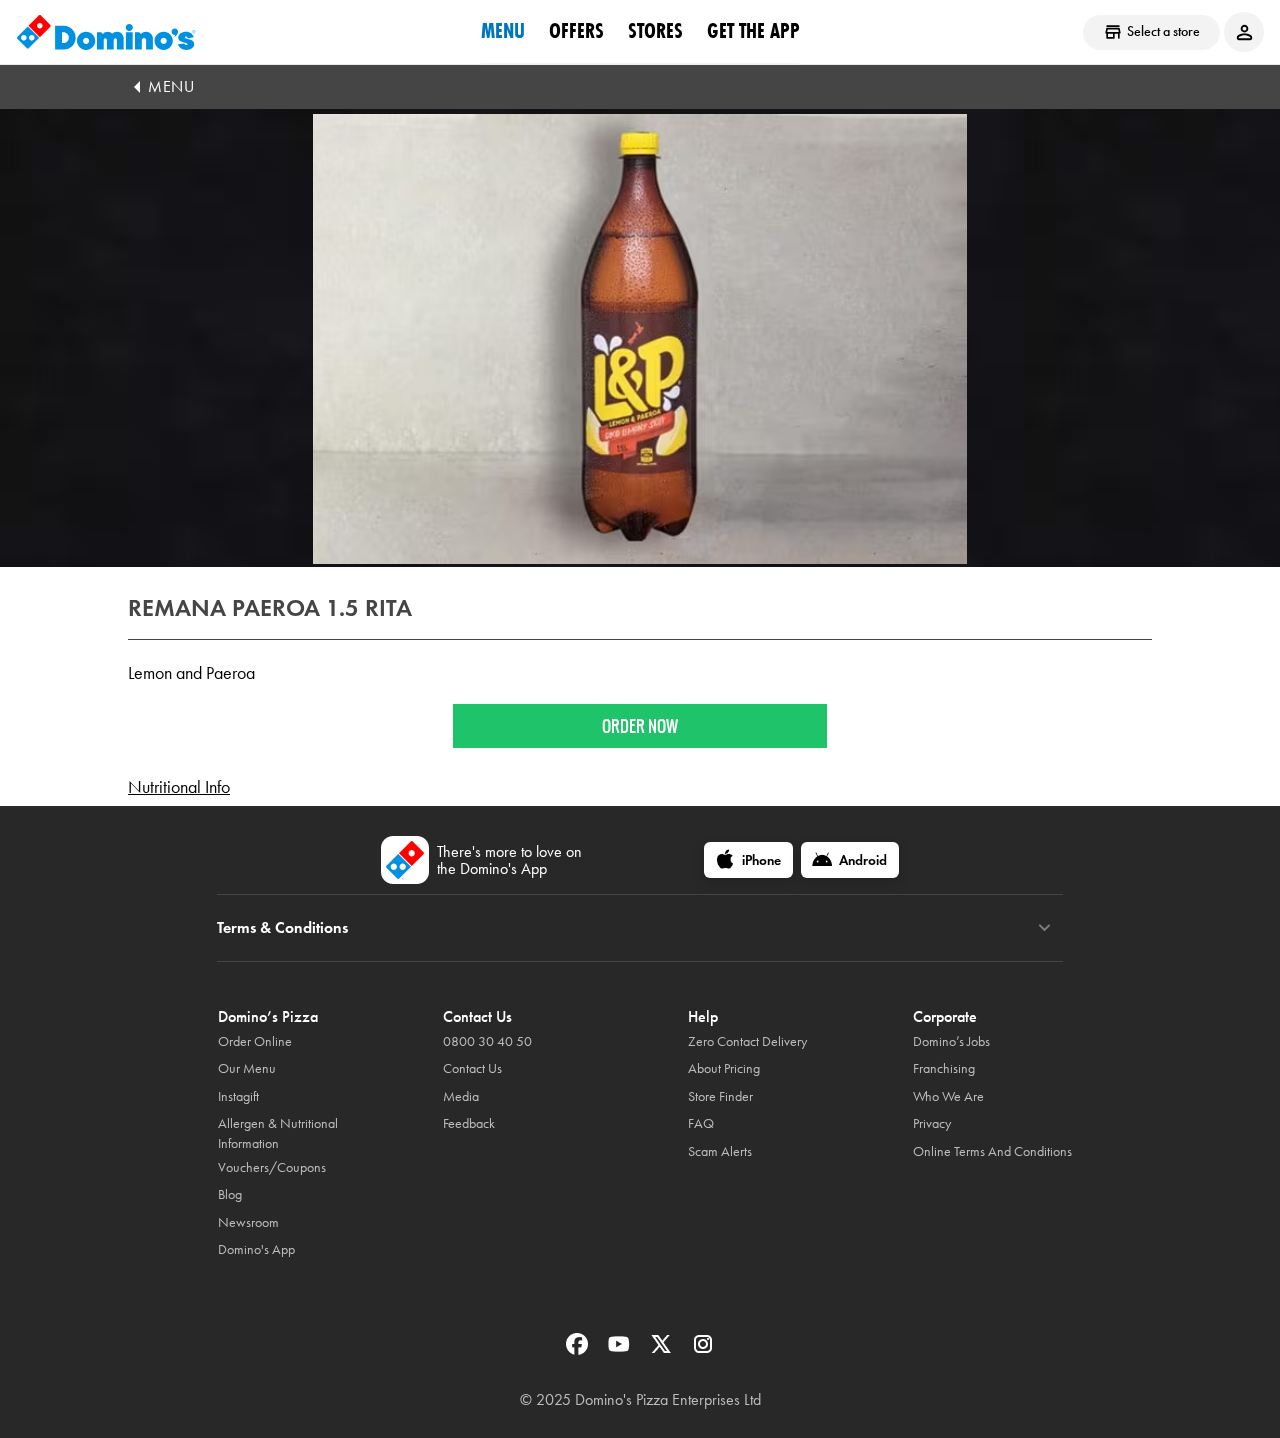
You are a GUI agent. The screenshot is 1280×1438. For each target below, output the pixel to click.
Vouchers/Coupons (272, 1167)
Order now (640, 726)
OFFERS (576, 31)
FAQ (701, 1123)
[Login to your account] (1244, 32)
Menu (503, 31)
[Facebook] (579, 1350)
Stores (655, 31)
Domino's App (256, 1249)
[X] (663, 1350)
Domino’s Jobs (951, 1041)
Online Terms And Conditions (992, 1151)
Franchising (944, 1068)
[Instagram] (703, 1350)
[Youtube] (621, 1350)
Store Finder (720, 1096)
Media (461, 1096)
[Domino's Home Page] (106, 32)
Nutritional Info (179, 787)
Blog (230, 1194)
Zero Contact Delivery (747, 1041)
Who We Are (948, 1096)
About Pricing (724, 1068)
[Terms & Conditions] (1044, 928)
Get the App (753, 31)
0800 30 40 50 (487, 1041)
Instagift (238, 1096)
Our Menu (247, 1068)
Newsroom (248, 1222)
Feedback (469, 1123)
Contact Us (472, 1068)
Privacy (932, 1123)
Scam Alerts (720, 1151)
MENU (171, 86)
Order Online (255, 1041)
